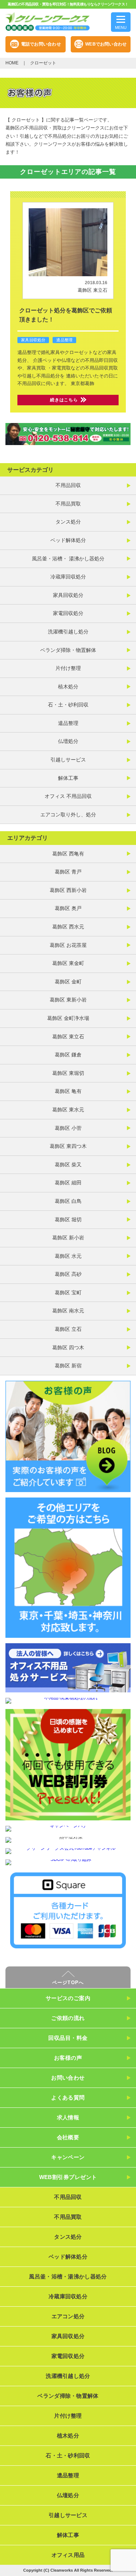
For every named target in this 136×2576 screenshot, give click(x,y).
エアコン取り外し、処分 (68, 815)
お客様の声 (68, 2058)
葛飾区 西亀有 (68, 854)
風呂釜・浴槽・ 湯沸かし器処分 (68, 559)
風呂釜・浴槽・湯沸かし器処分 (68, 2276)
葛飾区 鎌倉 (68, 1055)
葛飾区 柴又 (68, 1165)
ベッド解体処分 (68, 540)
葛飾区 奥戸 (68, 908)
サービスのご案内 (68, 1998)
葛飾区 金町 (68, 982)
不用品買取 (68, 504)
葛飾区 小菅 (68, 1128)
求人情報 (68, 2117)
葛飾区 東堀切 (68, 1073)
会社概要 (68, 2137)
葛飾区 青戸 (68, 872)
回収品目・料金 (68, 2038)
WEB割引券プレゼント (68, 2177)
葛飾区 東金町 (68, 963)
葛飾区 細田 (68, 1183)
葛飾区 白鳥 (68, 1201)
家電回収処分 (68, 613)
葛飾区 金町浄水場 (68, 1018)
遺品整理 (64, 340)
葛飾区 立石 (68, 1329)
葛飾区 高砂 (68, 1274)
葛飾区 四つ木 (68, 1347)
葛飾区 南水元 (68, 1311)
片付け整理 (68, 668)
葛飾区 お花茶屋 (68, 945)
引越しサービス (68, 760)
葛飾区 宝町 (68, 1293)
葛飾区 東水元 (68, 1110)
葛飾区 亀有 (68, 1091)
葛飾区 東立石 (92, 290)
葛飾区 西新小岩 (68, 890)
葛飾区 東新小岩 (68, 1000)
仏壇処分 (68, 741)
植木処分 (68, 687)
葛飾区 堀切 (68, 1219)
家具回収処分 (33, 340)
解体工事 (68, 778)
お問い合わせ (68, 2078)
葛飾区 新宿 (68, 1366)
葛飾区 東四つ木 (68, 1146)
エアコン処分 (68, 2316)
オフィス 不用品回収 (68, 796)
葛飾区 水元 (68, 1256)
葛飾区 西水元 (68, 927)
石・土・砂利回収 (68, 705)
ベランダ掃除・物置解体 (68, 650)
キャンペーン (68, 2157)
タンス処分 (68, 522)
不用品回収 (68, 485)
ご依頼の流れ (68, 2018)
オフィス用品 (68, 2555)
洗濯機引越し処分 (68, 632)
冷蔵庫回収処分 (68, 577)
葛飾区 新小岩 (68, 1238)
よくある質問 (68, 2097)
